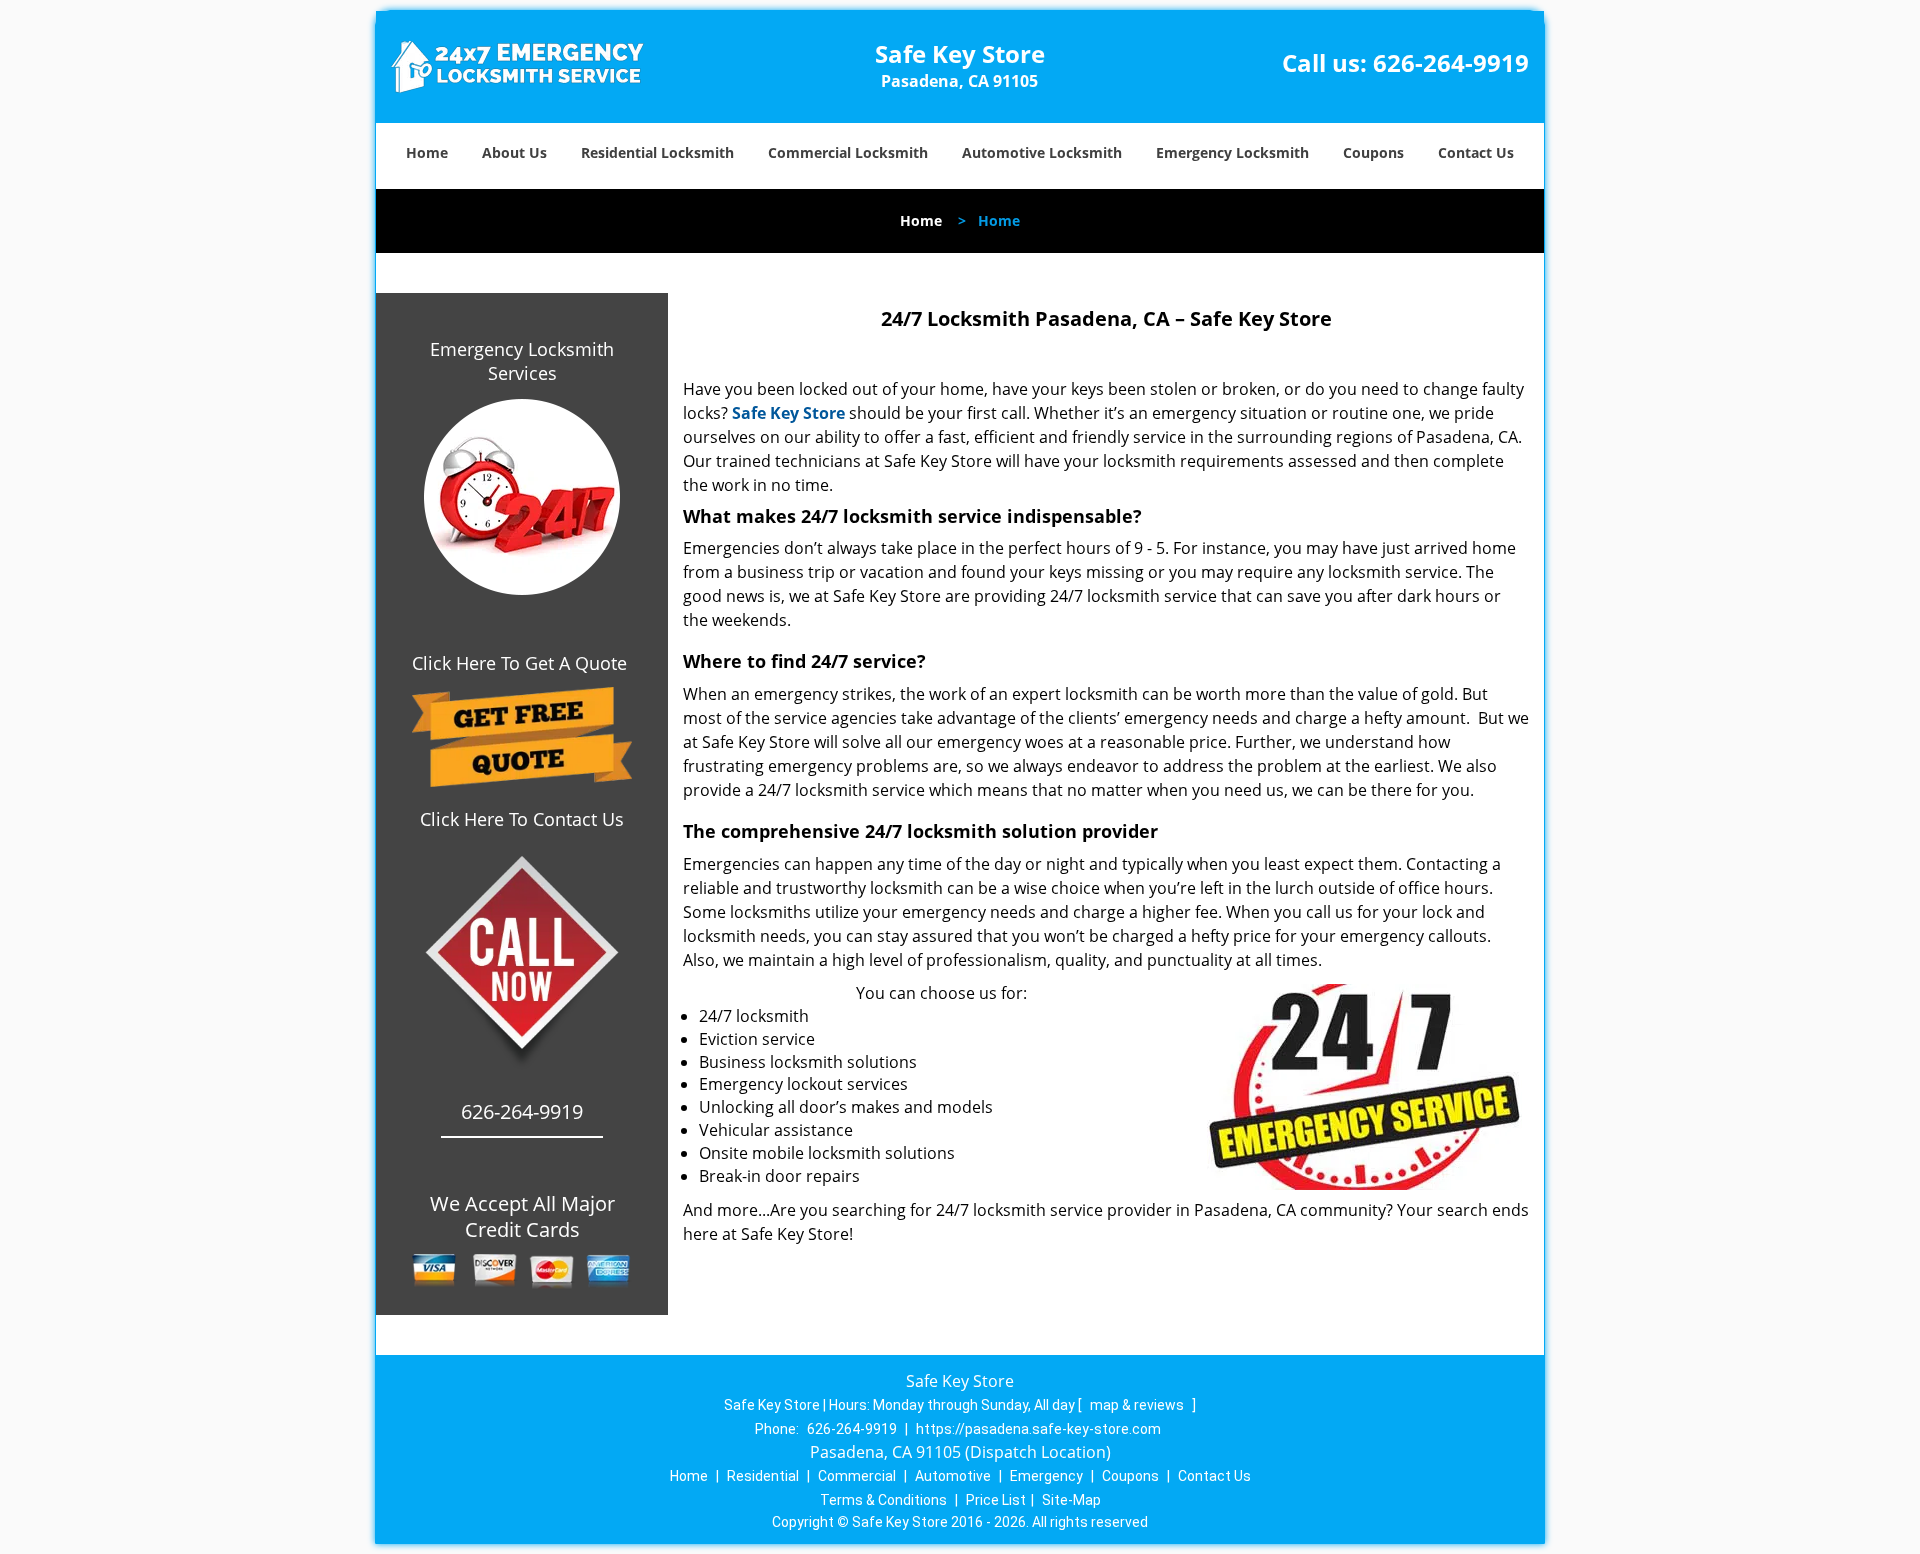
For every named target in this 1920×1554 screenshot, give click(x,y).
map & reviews (1138, 1405)
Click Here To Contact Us (522, 819)
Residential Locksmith (657, 152)
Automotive (953, 1476)
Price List (996, 1500)
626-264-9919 (1451, 62)
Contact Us (1476, 152)
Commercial (857, 1476)
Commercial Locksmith (848, 152)
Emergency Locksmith (1232, 152)
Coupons (1373, 152)
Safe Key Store (788, 413)
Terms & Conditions (883, 1500)
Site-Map (1071, 1500)
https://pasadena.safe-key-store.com (1038, 1429)
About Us (514, 152)
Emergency (1046, 1476)
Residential (763, 1476)
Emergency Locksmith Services (522, 361)
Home (427, 152)
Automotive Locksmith (1042, 152)
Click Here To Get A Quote (522, 663)
